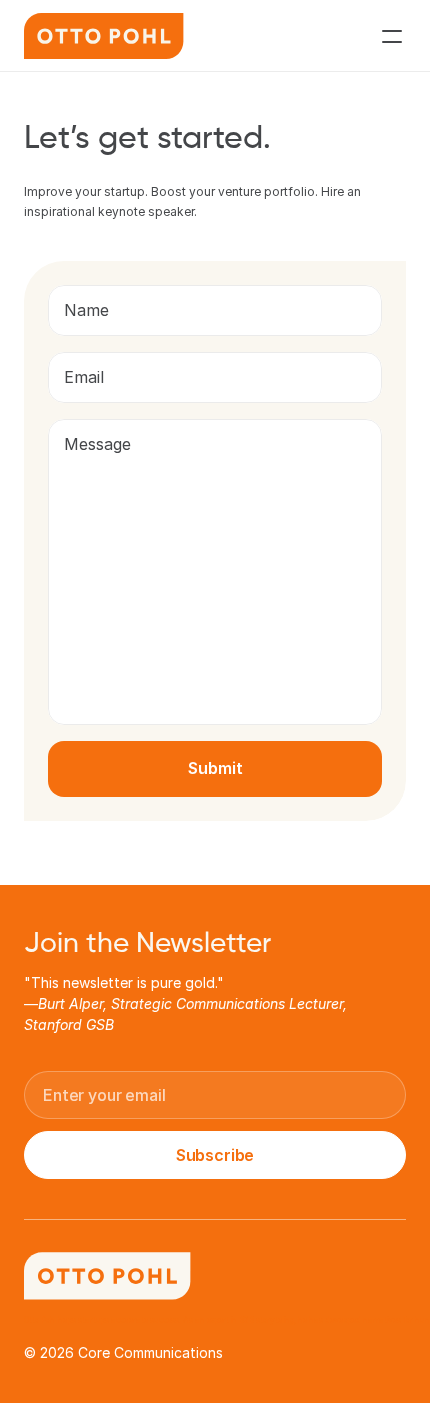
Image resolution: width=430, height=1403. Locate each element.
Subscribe (215, 1155)
